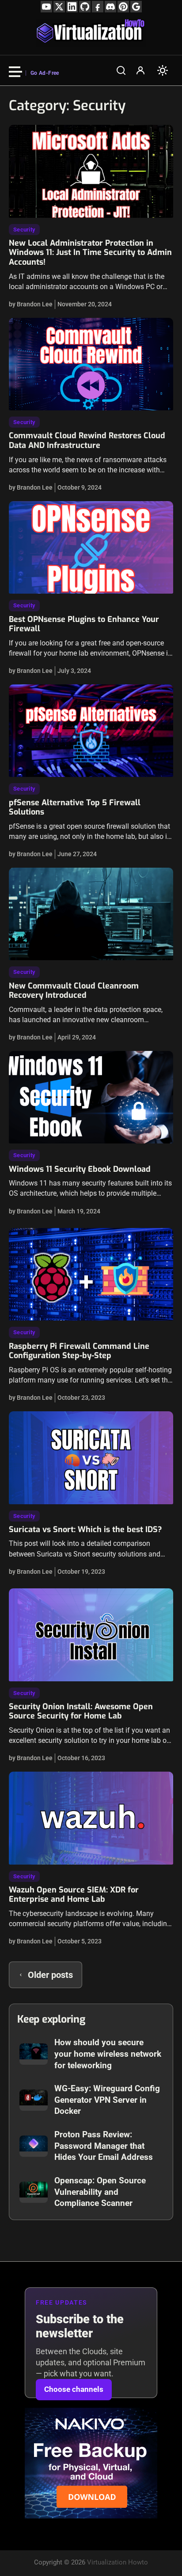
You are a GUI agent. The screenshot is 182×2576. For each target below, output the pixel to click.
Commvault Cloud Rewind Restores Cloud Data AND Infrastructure (87, 440)
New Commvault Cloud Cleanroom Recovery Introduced (74, 991)
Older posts (50, 1975)
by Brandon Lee (31, 304)
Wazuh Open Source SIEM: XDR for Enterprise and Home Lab (74, 1895)
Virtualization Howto (118, 2562)
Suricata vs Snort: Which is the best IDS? (85, 1529)
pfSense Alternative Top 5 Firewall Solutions (75, 807)
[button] (121, 70)
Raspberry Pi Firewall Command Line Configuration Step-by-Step (79, 1351)
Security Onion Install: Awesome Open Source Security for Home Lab (81, 1711)
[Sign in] (140, 70)
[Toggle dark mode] (163, 70)
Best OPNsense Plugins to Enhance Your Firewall (84, 624)
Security (24, 230)
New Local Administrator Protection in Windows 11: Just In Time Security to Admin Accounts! (90, 253)
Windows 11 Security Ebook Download (80, 1169)
